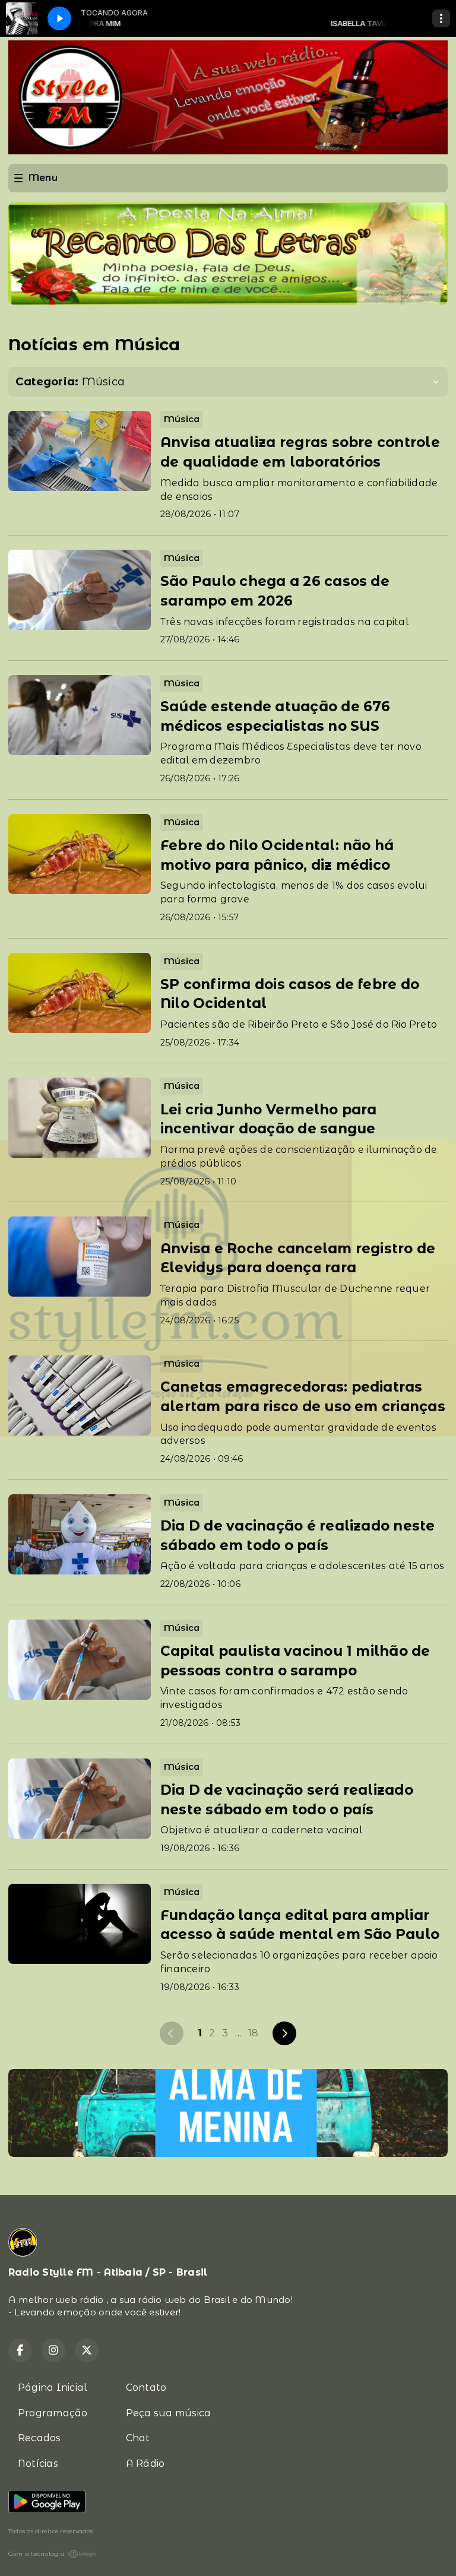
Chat (138, 2438)
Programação (53, 2413)
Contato (146, 2388)
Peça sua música (169, 2413)
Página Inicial (52, 2388)
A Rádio (145, 2463)
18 (253, 2033)
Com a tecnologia (37, 2554)
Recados (39, 2438)
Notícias (38, 2463)
